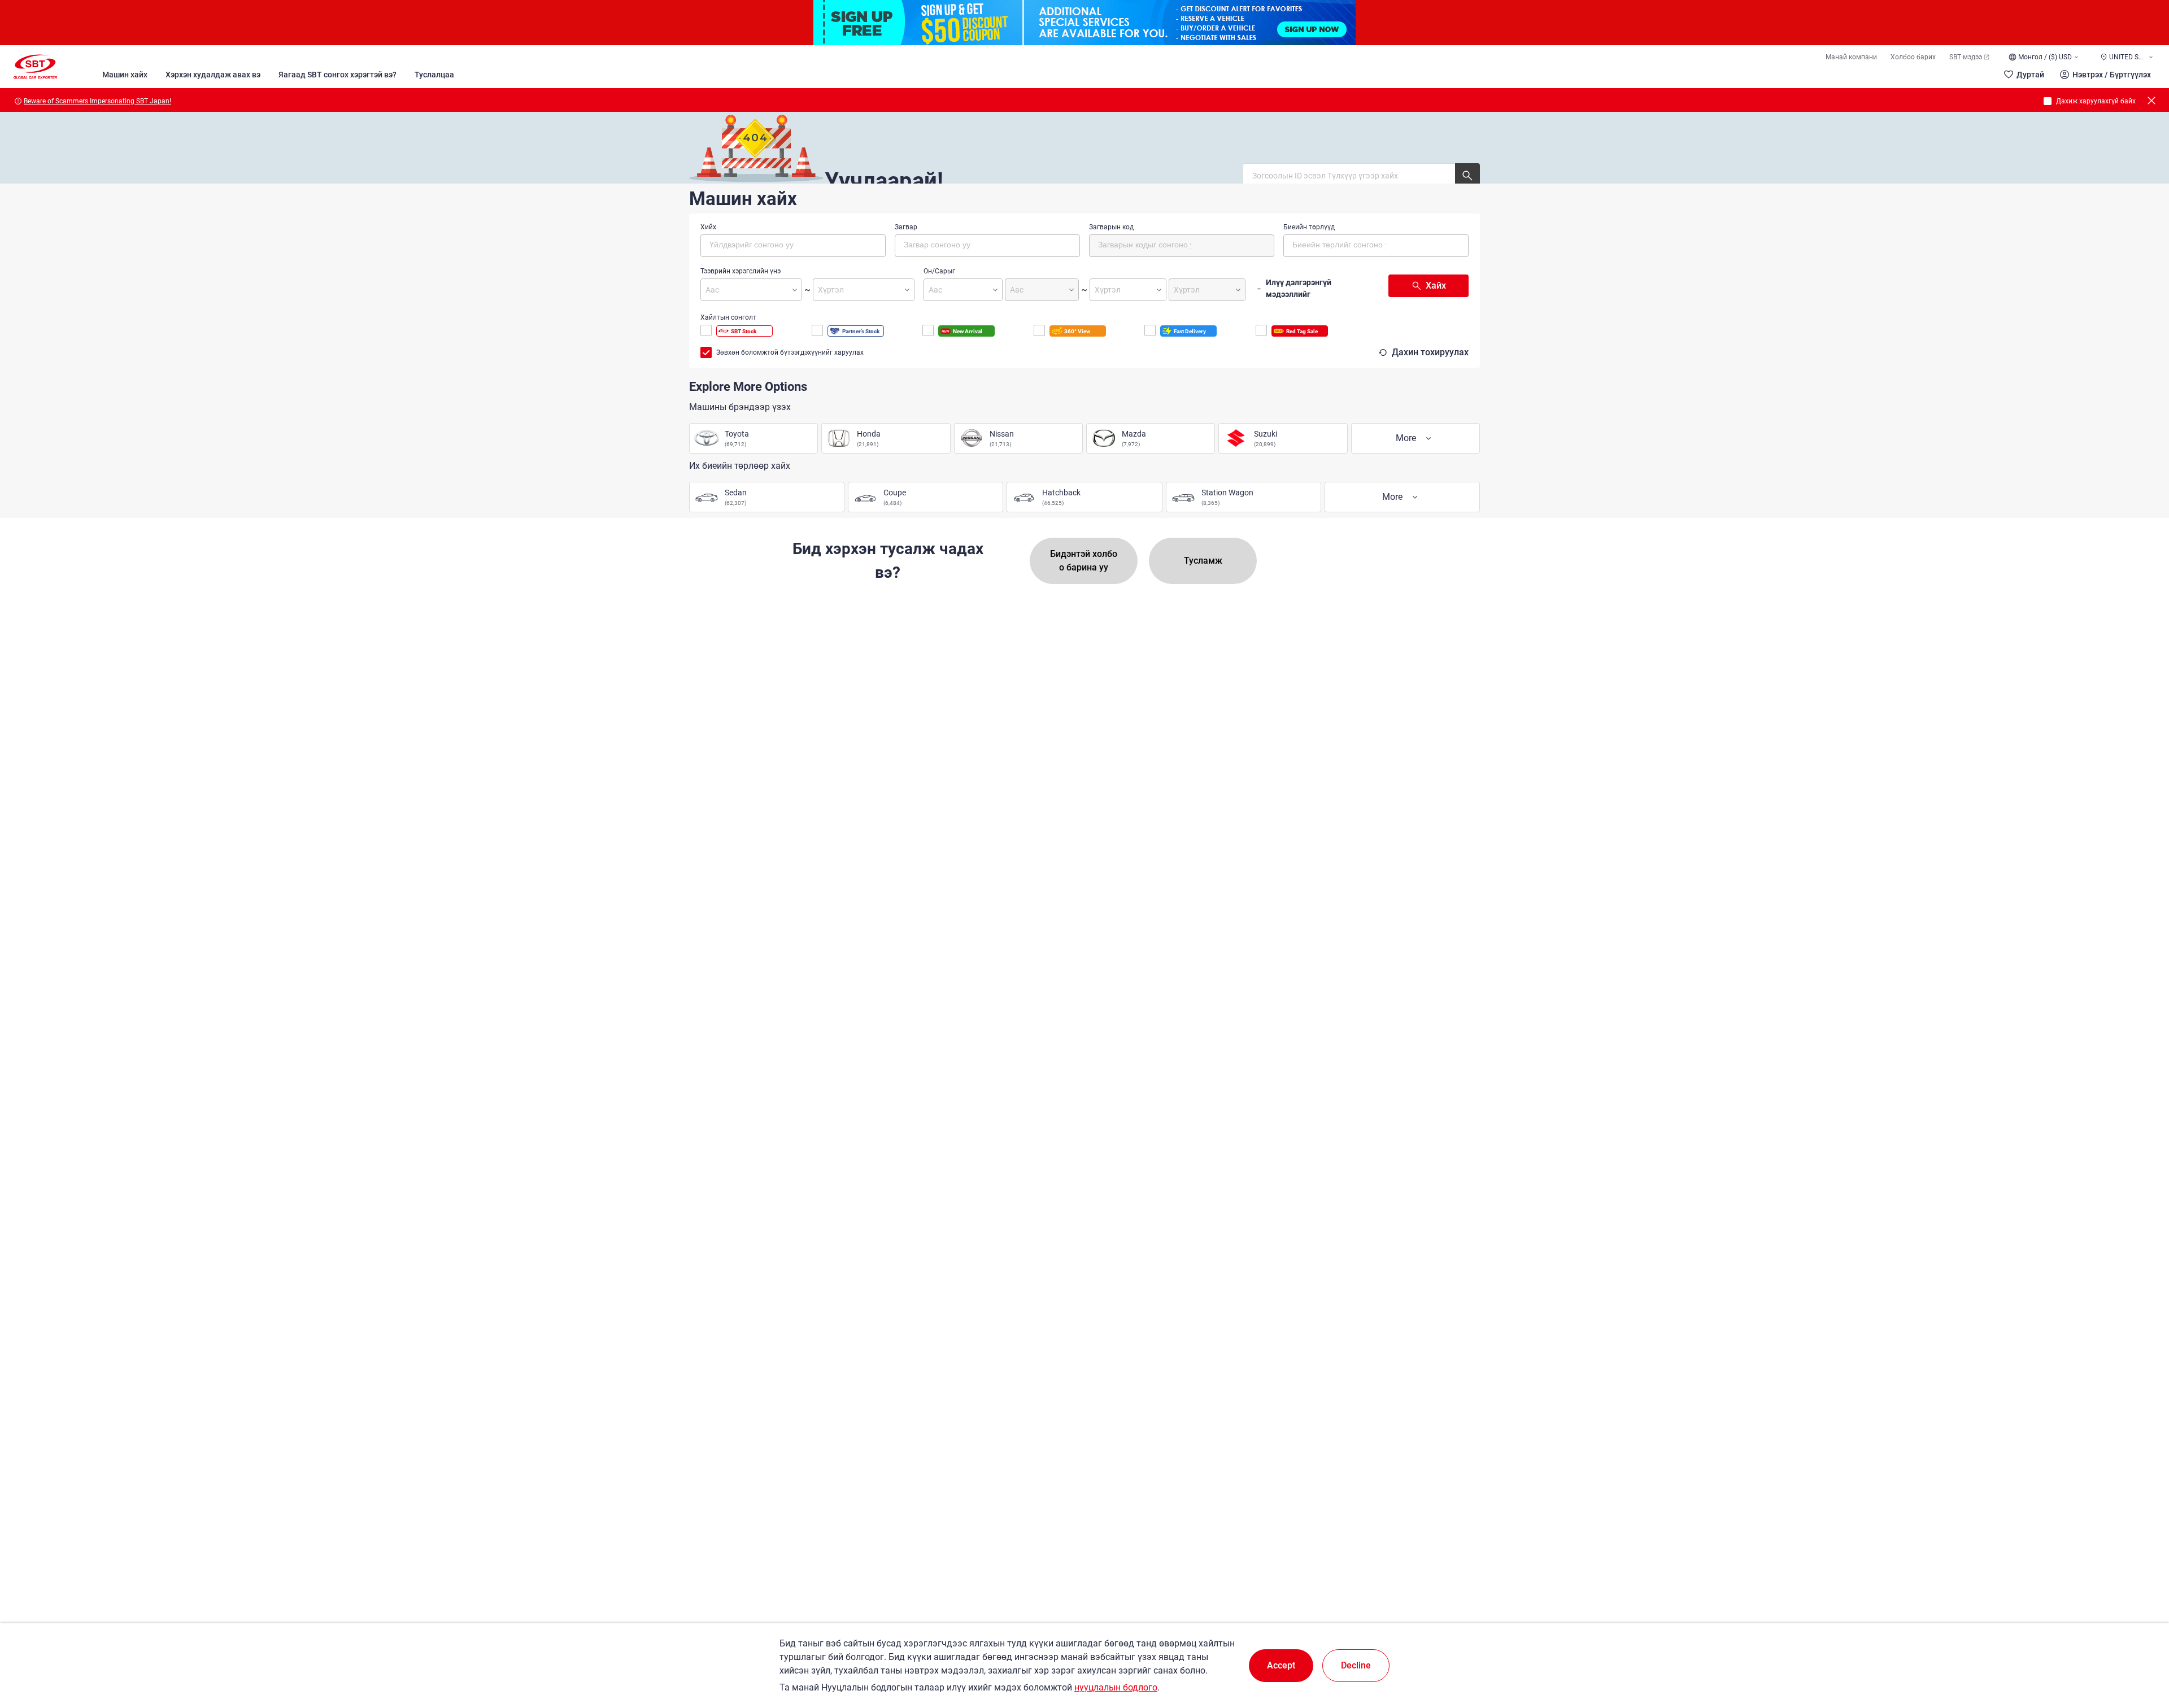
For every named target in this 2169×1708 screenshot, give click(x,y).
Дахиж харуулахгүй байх (2096, 101)
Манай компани (1851, 57)
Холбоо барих (1913, 57)
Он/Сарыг (939, 271)
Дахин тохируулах (1430, 352)
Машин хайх (125, 75)
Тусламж (1203, 561)
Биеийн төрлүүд (1309, 227)
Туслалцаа (434, 75)
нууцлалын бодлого (1116, 1687)
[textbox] (757, 244)
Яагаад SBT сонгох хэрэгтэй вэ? (337, 75)
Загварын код (1111, 227)
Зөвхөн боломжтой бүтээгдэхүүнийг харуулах (790, 352)
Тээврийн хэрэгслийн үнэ (741, 271)
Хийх (708, 227)
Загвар (906, 227)
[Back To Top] (2141, 1650)
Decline (1356, 1665)
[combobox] (793, 246)
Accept (1281, 1665)
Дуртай (2030, 75)
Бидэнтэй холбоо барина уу (1084, 561)
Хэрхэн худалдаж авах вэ (213, 75)
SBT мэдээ (1966, 57)
